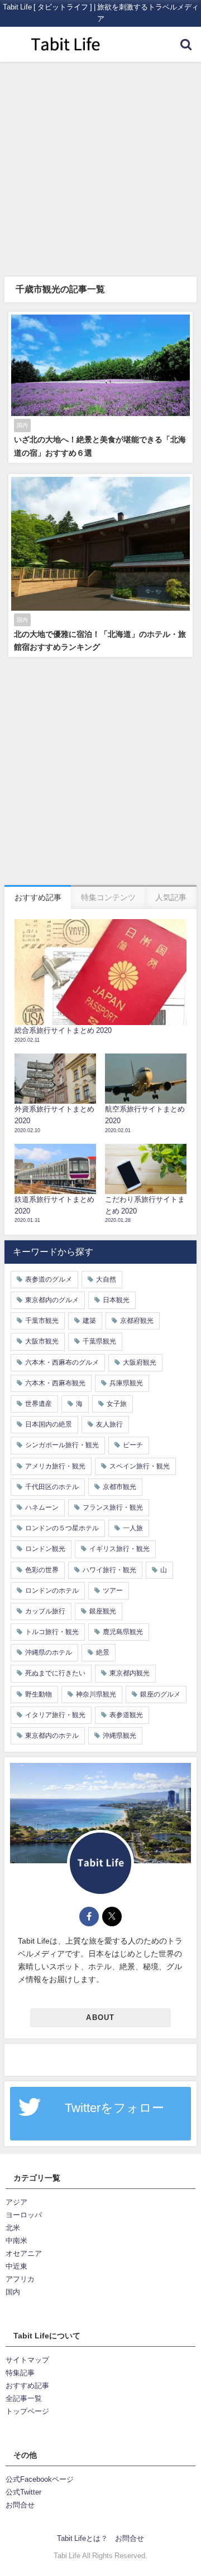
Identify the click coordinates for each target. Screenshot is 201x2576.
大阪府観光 (140, 1362)
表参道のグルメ (49, 1279)
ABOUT (100, 2017)
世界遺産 (39, 1404)
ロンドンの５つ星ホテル (62, 1528)
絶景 (103, 1652)
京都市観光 (119, 1487)
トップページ (27, 2411)
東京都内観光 (130, 1673)
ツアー (113, 1591)
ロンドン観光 (45, 1549)
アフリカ (20, 2279)
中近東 (16, 2266)
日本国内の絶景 (49, 1424)
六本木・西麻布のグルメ (62, 1362)
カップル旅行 (45, 1611)
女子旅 (117, 1404)
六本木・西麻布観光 (55, 1383)
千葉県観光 (99, 1341)
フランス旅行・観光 (113, 1507)
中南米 (16, 2241)
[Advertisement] (100, 168)
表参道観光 (126, 1715)
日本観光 (116, 1300)
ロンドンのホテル (52, 1591)
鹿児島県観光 (123, 1632)
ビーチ (133, 1445)
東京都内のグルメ (52, 1300)
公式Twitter (23, 2492)
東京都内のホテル (52, 1736)
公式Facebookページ (40, 2479)
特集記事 (20, 2373)
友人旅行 (109, 1424)
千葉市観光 (42, 1321)
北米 (13, 2228)
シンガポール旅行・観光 (62, 1445)
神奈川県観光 (96, 1694)
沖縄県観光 (119, 1736)
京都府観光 (137, 1321)
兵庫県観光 (126, 1383)
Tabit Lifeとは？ (82, 2538)
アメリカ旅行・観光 (55, 1466)
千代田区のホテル (52, 1487)
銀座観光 (103, 1611)
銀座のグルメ (160, 1694)
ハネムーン (42, 1507)
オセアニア (24, 2253)
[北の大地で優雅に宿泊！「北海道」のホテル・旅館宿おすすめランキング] (100, 566)
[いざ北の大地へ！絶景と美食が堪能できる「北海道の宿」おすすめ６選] (100, 387)
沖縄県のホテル (49, 1652)
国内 (13, 2292)
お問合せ (20, 2505)
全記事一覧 (24, 2398)
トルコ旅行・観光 (52, 1632)
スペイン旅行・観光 (140, 1466)
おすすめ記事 (27, 2386)
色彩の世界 (42, 1570)
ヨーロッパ (24, 2215)
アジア (16, 2202)
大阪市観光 (42, 1341)
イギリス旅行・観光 (119, 1549)
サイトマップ (27, 2360)
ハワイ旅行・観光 (109, 1570)
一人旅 (133, 1528)
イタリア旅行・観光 (55, 1715)
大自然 (106, 1279)
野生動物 (39, 1694)
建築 (89, 1321)
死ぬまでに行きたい (55, 1673)
